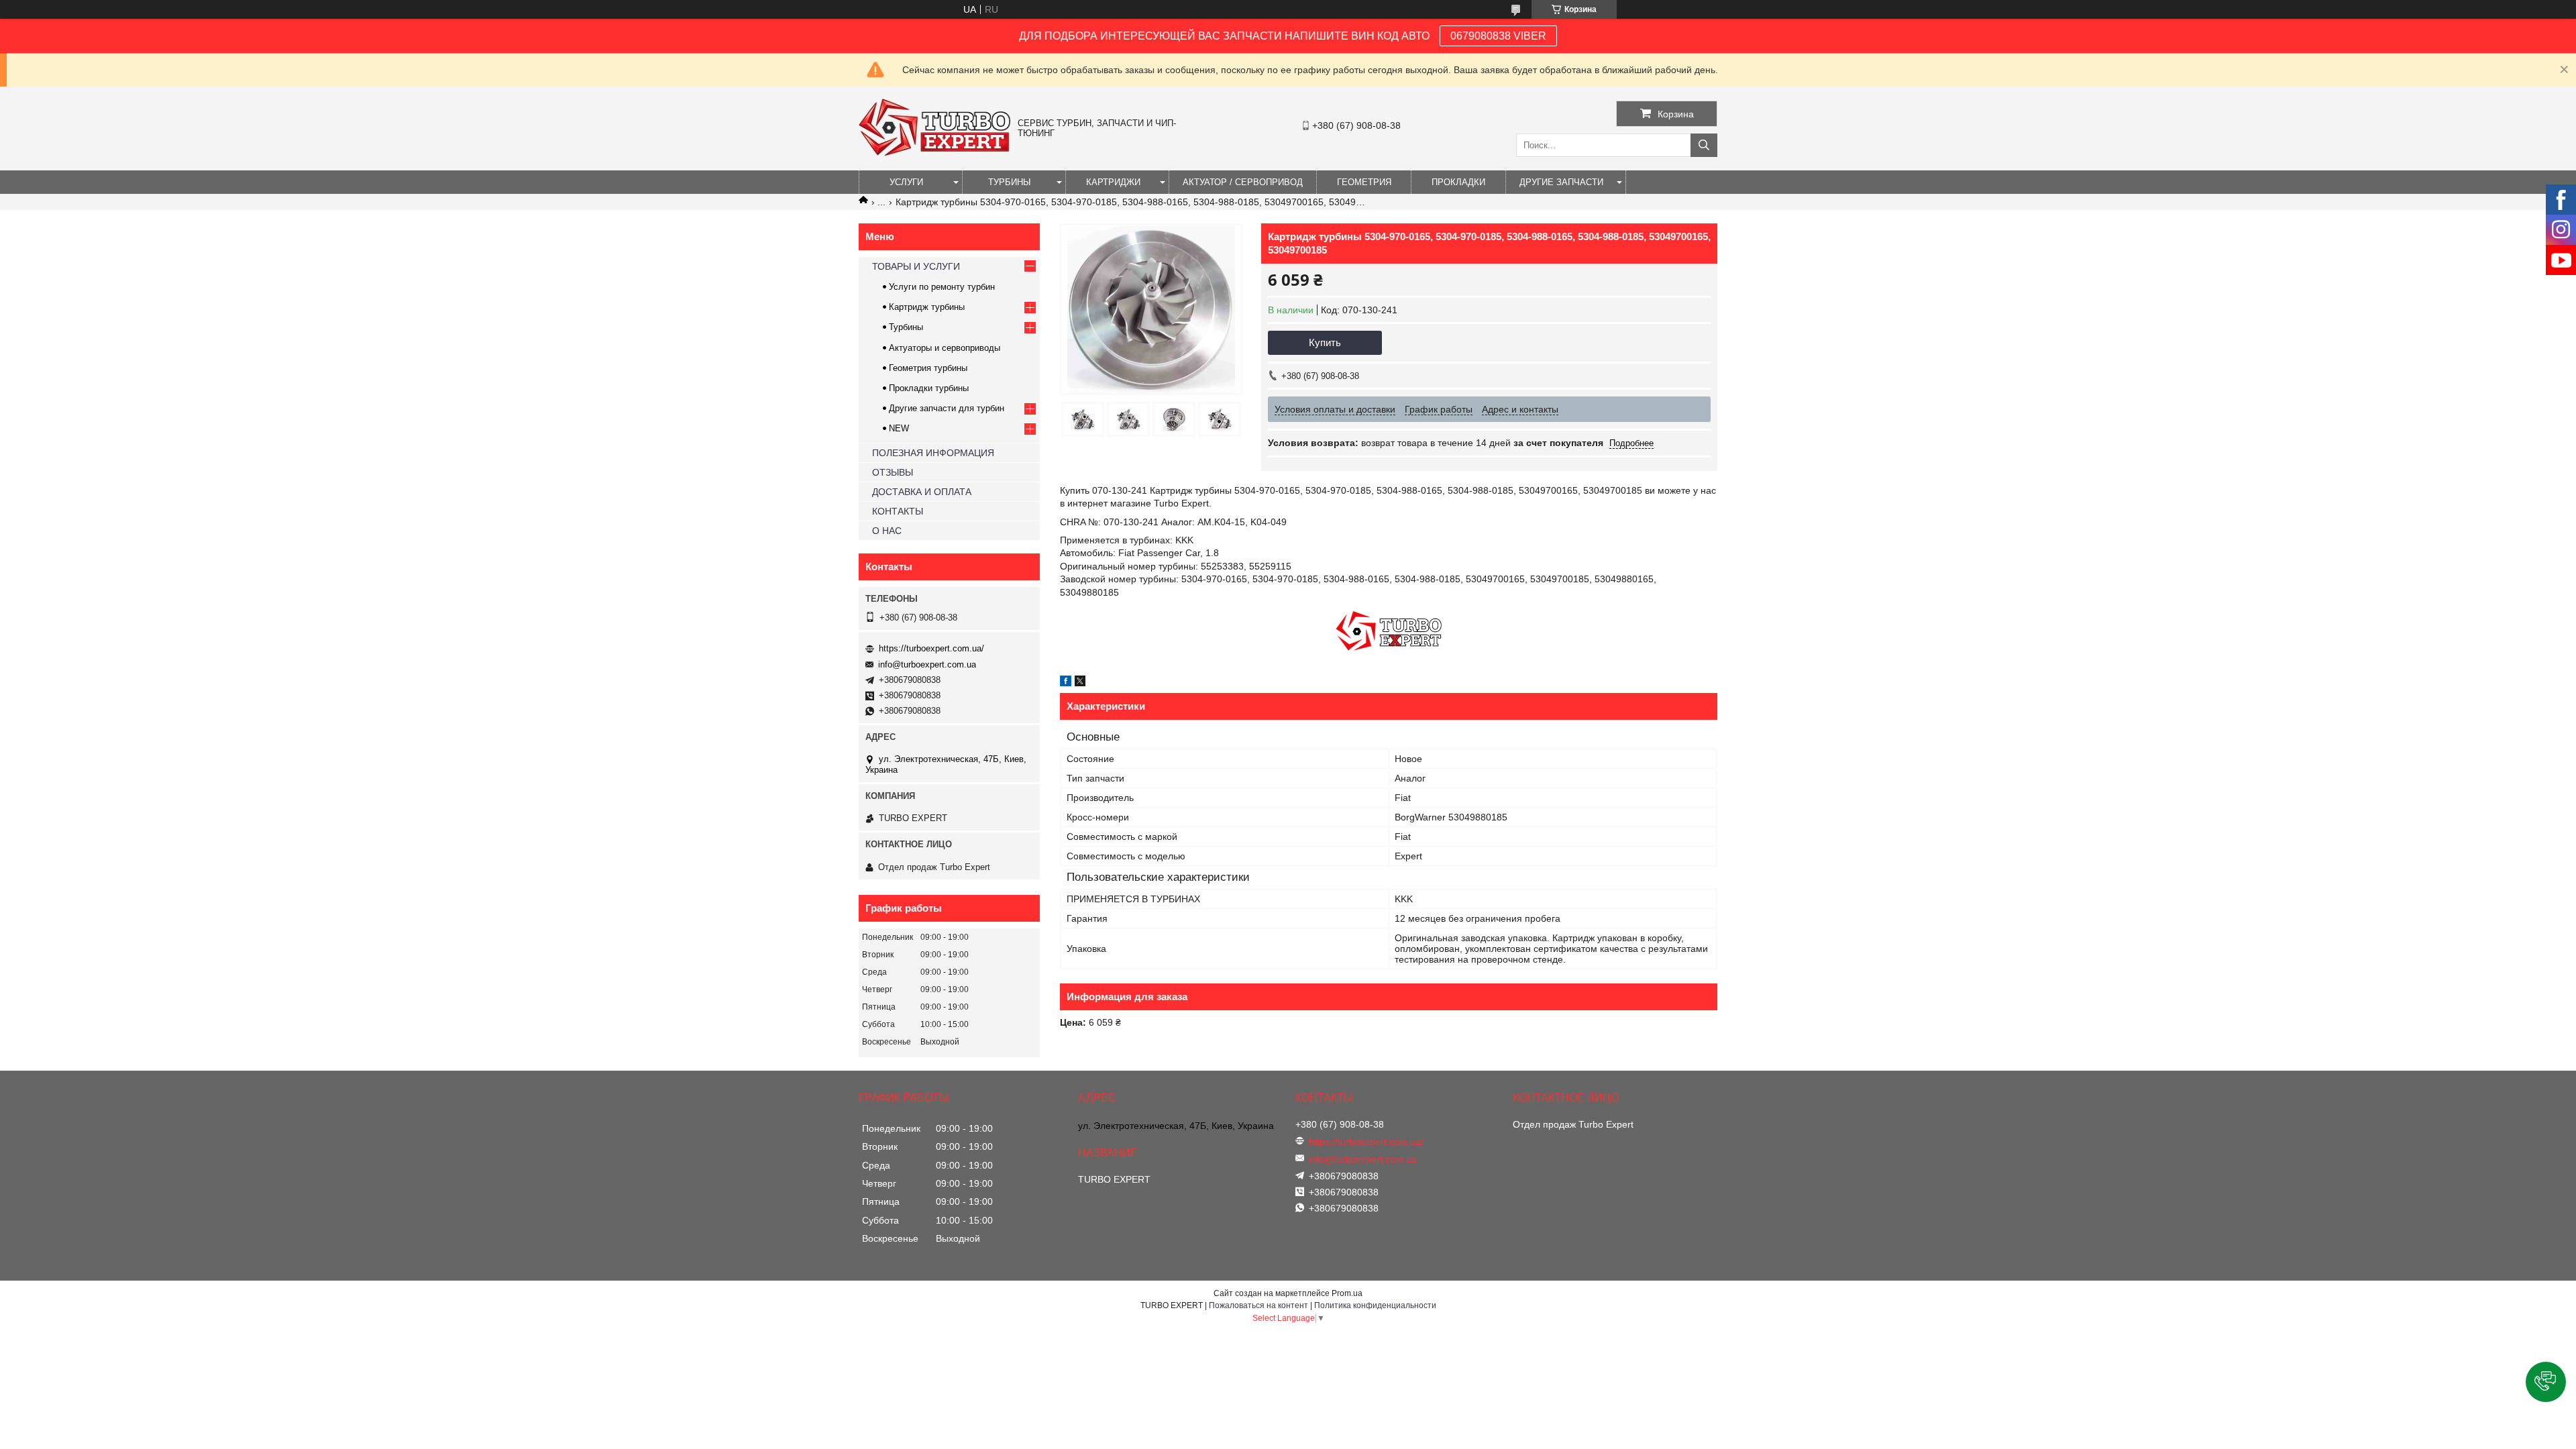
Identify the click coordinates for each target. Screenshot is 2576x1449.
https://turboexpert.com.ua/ (931, 648)
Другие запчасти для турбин (947, 408)
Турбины (906, 327)
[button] (2546, 1382)
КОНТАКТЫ (898, 511)
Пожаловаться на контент (1258, 1305)
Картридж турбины (927, 307)
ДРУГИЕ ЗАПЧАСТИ (1561, 182)
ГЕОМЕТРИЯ (1364, 182)
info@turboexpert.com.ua (927, 664)
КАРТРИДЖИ (1113, 182)
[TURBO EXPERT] (935, 153)
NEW (899, 428)
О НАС (887, 531)
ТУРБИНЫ (1010, 182)
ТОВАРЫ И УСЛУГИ (916, 266)
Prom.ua (1347, 1293)
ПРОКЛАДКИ (1458, 182)
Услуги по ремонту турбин (942, 287)
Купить (1325, 342)
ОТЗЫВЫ (893, 472)
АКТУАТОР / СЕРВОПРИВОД (1243, 182)
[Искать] (1704, 145)
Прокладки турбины (929, 388)
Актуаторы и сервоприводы (945, 348)
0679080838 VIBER (1498, 36)
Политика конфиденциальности (1375, 1305)
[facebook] (1066, 683)
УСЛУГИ (906, 182)
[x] (1080, 683)
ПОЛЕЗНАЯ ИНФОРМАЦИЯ (933, 453)
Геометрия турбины (928, 368)
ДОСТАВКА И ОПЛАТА (922, 492)
